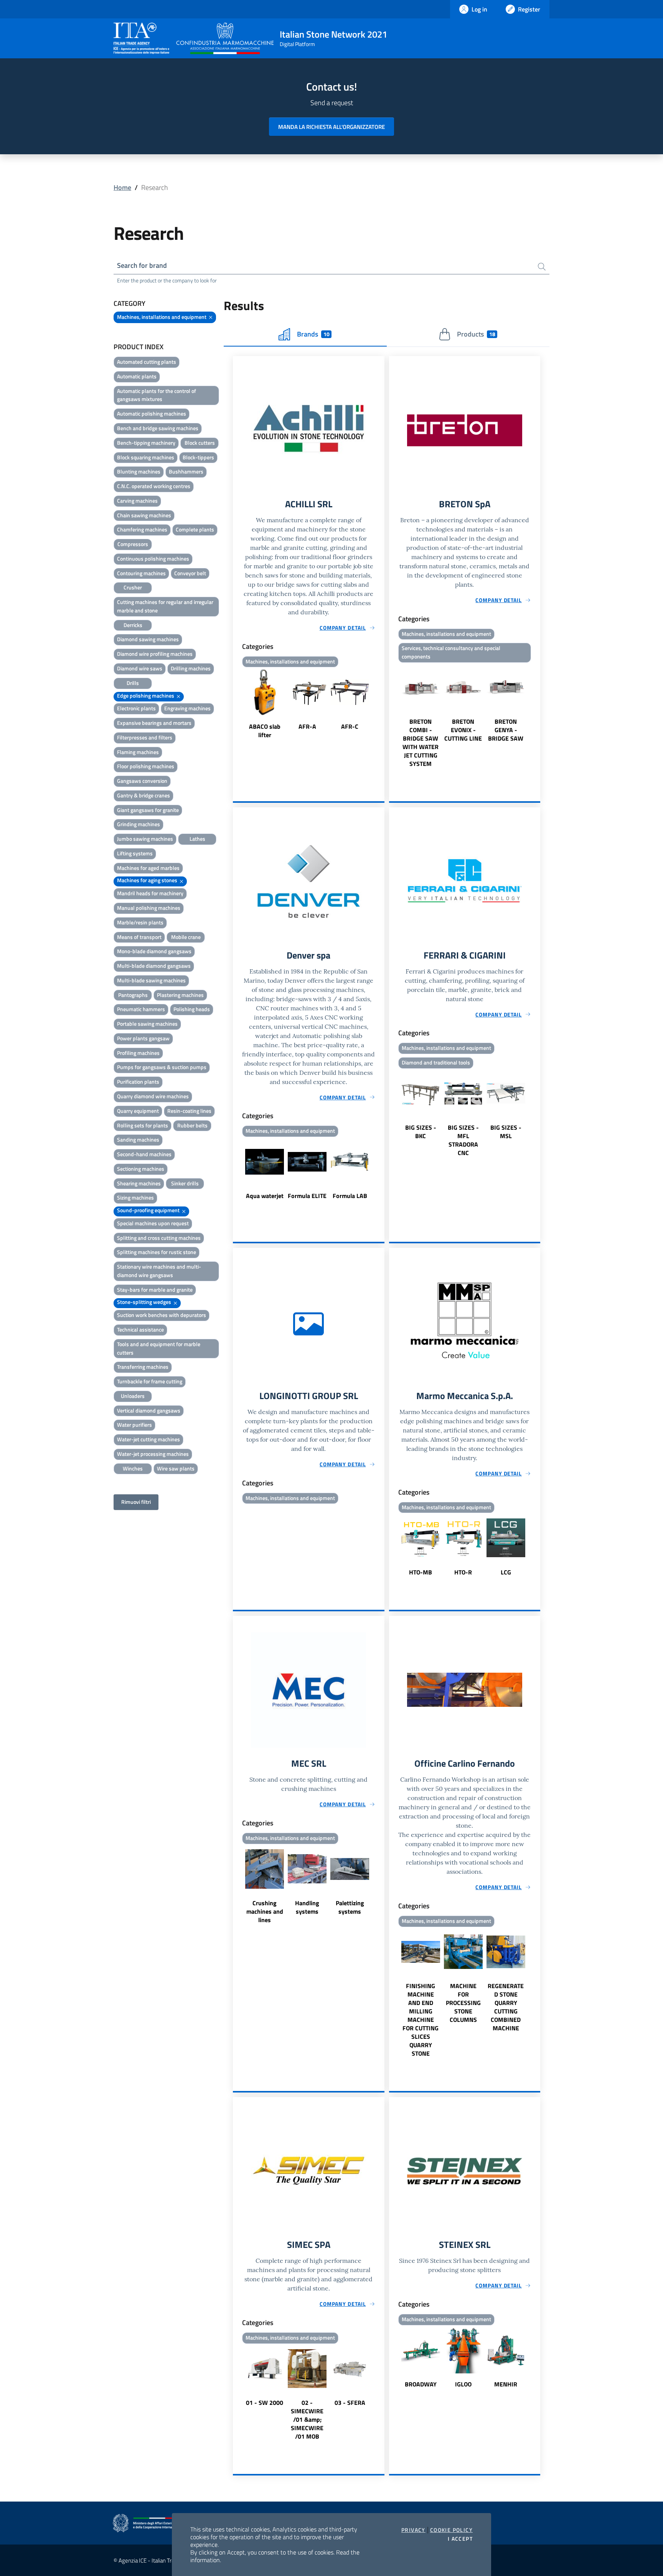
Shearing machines (139, 1183)
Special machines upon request (153, 1223)
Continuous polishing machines (153, 559)
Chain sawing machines (144, 515)
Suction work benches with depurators (162, 1315)
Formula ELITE (307, 1196)
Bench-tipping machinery (146, 443)
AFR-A (307, 726)
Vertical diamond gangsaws (149, 1410)
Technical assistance (140, 1329)
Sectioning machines (141, 1169)
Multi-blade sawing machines (151, 980)
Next (381, 705)
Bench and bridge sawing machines (158, 428)
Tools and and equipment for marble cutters (159, 1348)
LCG (506, 1572)
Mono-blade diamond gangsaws (154, 951)
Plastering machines (180, 995)
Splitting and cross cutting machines (159, 1238)
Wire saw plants (176, 1468)
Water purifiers (134, 1425)
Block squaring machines (146, 457)
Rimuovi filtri (136, 1502)
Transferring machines (143, 1367)
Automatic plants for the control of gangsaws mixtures (157, 395)
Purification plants (138, 1082)
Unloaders (133, 1396)
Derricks (133, 625)
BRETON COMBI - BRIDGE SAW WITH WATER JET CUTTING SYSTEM (421, 743)
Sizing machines (135, 1197)
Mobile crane (186, 937)
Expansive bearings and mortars (154, 723)
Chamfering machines (142, 529)
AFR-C (350, 726)
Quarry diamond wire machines (153, 1096)
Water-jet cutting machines (148, 1439)
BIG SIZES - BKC (421, 1132)
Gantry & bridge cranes (143, 795)
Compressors (133, 544)
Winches (133, 1468)
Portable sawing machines (147, 1024)
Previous (236, 705)
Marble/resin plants (140, 922)
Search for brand (142, 265)
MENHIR (506, 2384)
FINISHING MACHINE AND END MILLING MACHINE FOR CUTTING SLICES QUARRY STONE (421, 2020)
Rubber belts (192, 1125)
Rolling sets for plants (143, 1125)
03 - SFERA (350, 2403)
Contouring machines (141, 573)
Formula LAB (350, 1196)
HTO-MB (421, 1572)
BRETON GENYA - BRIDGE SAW (506, 730)
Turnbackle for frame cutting (150, 1381)
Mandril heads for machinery (150, 893)
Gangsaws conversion (142, 781)
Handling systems (307, 1907)
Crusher (133, 587)
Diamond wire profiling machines (155, 654)
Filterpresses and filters (145, 737)
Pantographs (133, 995)
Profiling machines (138, 1053)
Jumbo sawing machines (145, 839)
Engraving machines (187, 708)
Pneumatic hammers (141, 1009)
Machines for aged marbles (148, 868)
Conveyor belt (190, 573)
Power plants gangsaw (143, 1038)
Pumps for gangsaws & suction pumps (162, 1067)
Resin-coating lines (189, 1111)
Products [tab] (476, 334)
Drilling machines (191, 668)
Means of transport (139, 937)
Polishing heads (192, 1009)
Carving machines (137, 501)
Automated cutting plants (147, 362)
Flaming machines (138, 752)
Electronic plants (136, 708)
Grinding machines (139, 824)
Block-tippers (198, 457)
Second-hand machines (144, 1154)
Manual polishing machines (149, 908)
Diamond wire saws (140, 668)
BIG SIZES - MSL (506, 1132)
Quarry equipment (138, 1111)
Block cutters (200, 443)
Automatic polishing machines (152, 413)
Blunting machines (139, 471)
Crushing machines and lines (265, 1911)
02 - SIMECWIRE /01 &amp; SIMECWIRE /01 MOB (307, 2419)
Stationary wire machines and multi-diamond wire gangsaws (159, 1271)
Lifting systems (135, 853)
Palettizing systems (350, 1907)
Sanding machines (138, 1139)
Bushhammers (186, 471)
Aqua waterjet (265, 1196)
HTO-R (463, 1572)
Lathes (197, 839)
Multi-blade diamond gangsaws (154, 966)
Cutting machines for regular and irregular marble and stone (165, 606)
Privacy (413, 2530)
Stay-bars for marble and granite (155, 1290)
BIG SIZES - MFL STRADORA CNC (463, 1140)
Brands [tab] (313, 334)
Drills (133, 683)
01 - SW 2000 (265, 2403)
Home (122, 187)
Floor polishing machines (146, 766)
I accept (460, 2539)
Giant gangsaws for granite (148, 810)
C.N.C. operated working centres (154, 486)
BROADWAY (421, 2384)
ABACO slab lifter (265, 731)
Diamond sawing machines (148, 639)
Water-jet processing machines (153, 1454)
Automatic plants (137, 376)
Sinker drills (185, 1183)
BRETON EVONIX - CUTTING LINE (463, 730)
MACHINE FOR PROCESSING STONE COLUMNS (463, 2003)
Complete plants (195, 529)
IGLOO (463, 2384)
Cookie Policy (451, 2530)
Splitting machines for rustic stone (157, 1252)
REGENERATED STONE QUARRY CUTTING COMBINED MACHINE (506, 2007)
